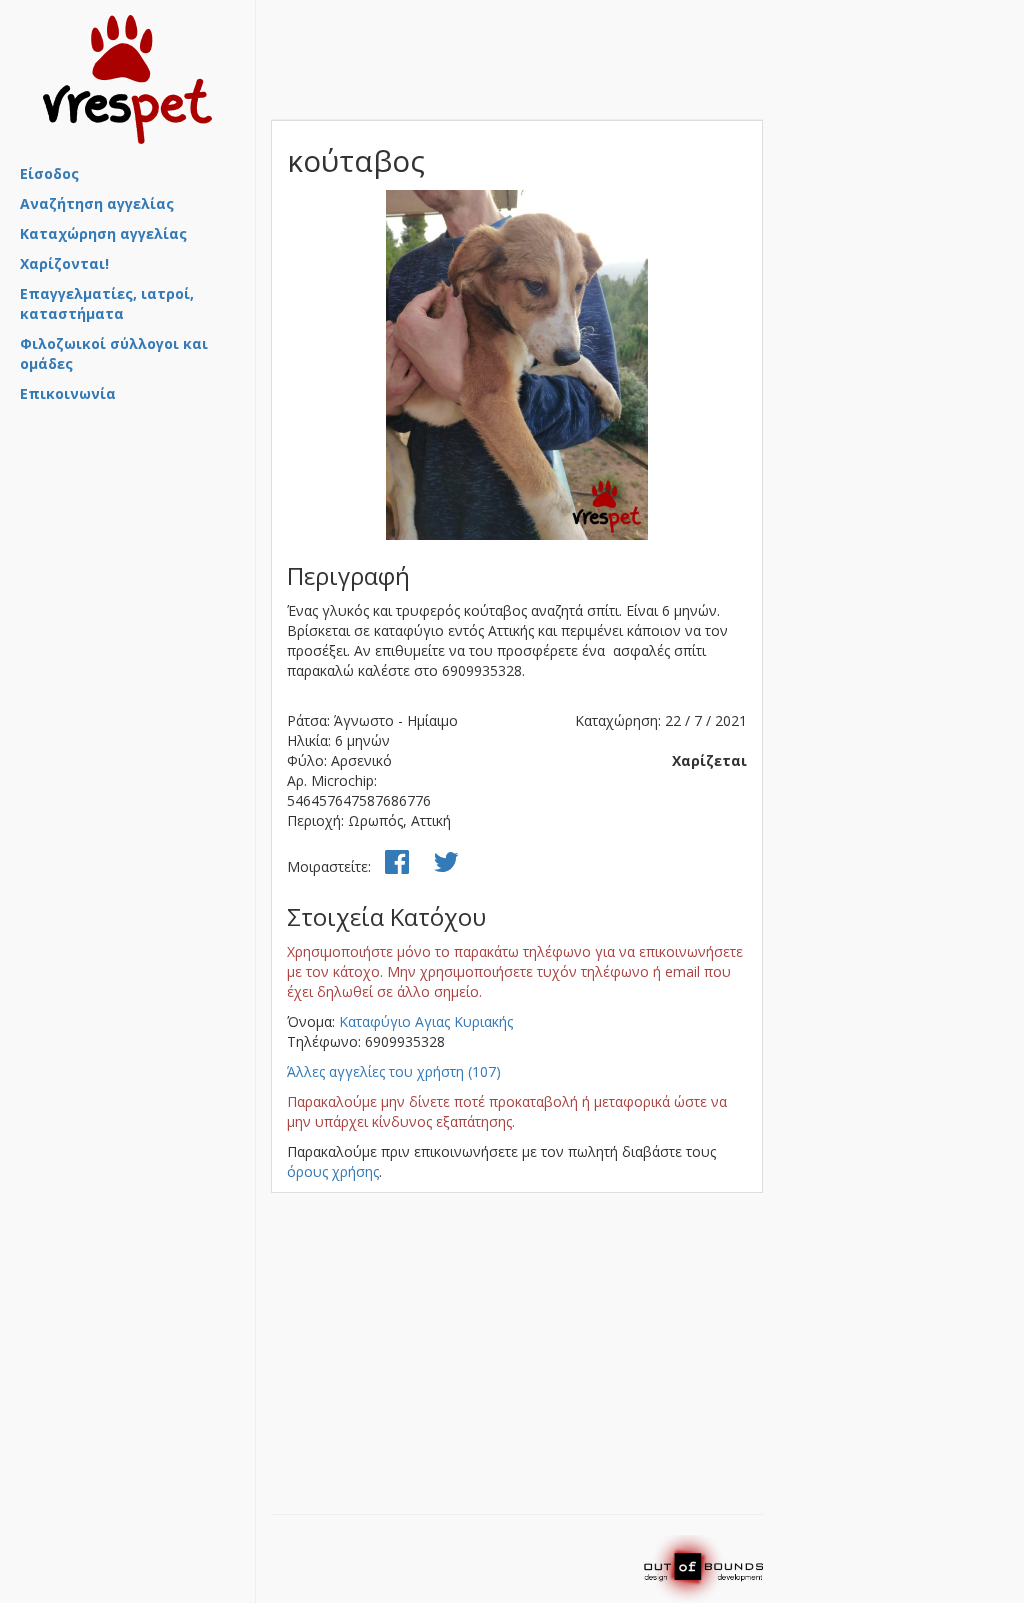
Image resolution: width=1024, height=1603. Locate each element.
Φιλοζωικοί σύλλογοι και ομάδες (114, 353)
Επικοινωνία (68, 393)
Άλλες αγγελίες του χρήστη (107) (394, 1071)
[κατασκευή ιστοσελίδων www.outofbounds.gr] (703, 1567)
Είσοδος (49, 173)
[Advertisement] (120, 519)
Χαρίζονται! (64, 263)
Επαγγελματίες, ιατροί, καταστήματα (107, 303)
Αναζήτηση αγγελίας (97, 203)
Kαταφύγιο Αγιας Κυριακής (426, 1021)
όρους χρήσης (333, 1171)
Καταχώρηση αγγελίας (103, 233)
